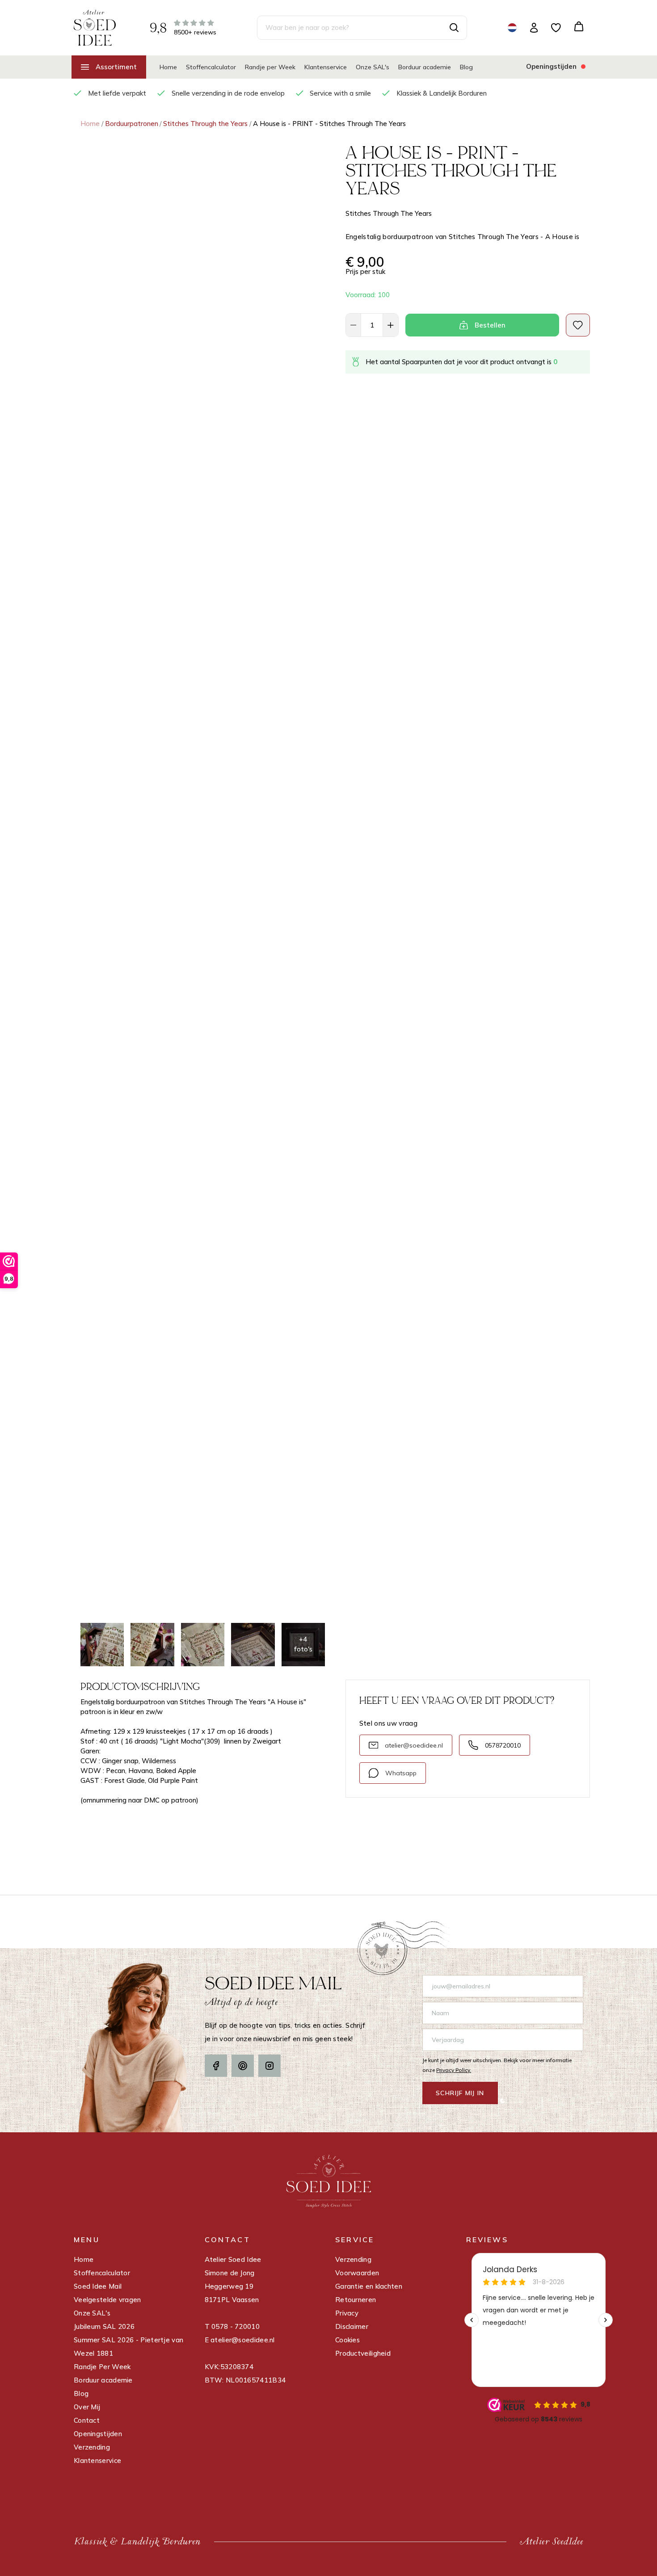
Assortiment (116, 67)
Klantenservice (326, 67)
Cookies (347, 2340)
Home (168, 67)
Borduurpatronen (132, 124)
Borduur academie (425, 67)
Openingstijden (98, 2434)
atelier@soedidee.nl (414, 1745)
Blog (466, 67)
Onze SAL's (373, 67)
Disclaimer (352, 2326)
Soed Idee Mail (98, 2286)
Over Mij (87, 2407)
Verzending (92, 2447)
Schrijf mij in (460, 2093)
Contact (87, 2420)
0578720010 (503, 1745)
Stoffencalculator (211, 67)
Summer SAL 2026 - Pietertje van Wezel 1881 (128, 2347)
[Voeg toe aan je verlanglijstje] (578, 325)
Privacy (347, 2313)
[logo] (95, 27)
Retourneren (356, 2300)
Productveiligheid (363, 2353)
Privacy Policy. (454, 2070)
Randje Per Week (102, 2367)
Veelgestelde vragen (107, 2300)
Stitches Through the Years (205, 124)
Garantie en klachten (369, 2286)
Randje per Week (270, 67)
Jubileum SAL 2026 (104, 2326)
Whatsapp (401, 1773)
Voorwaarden (357, 2273)
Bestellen (490, 325)
